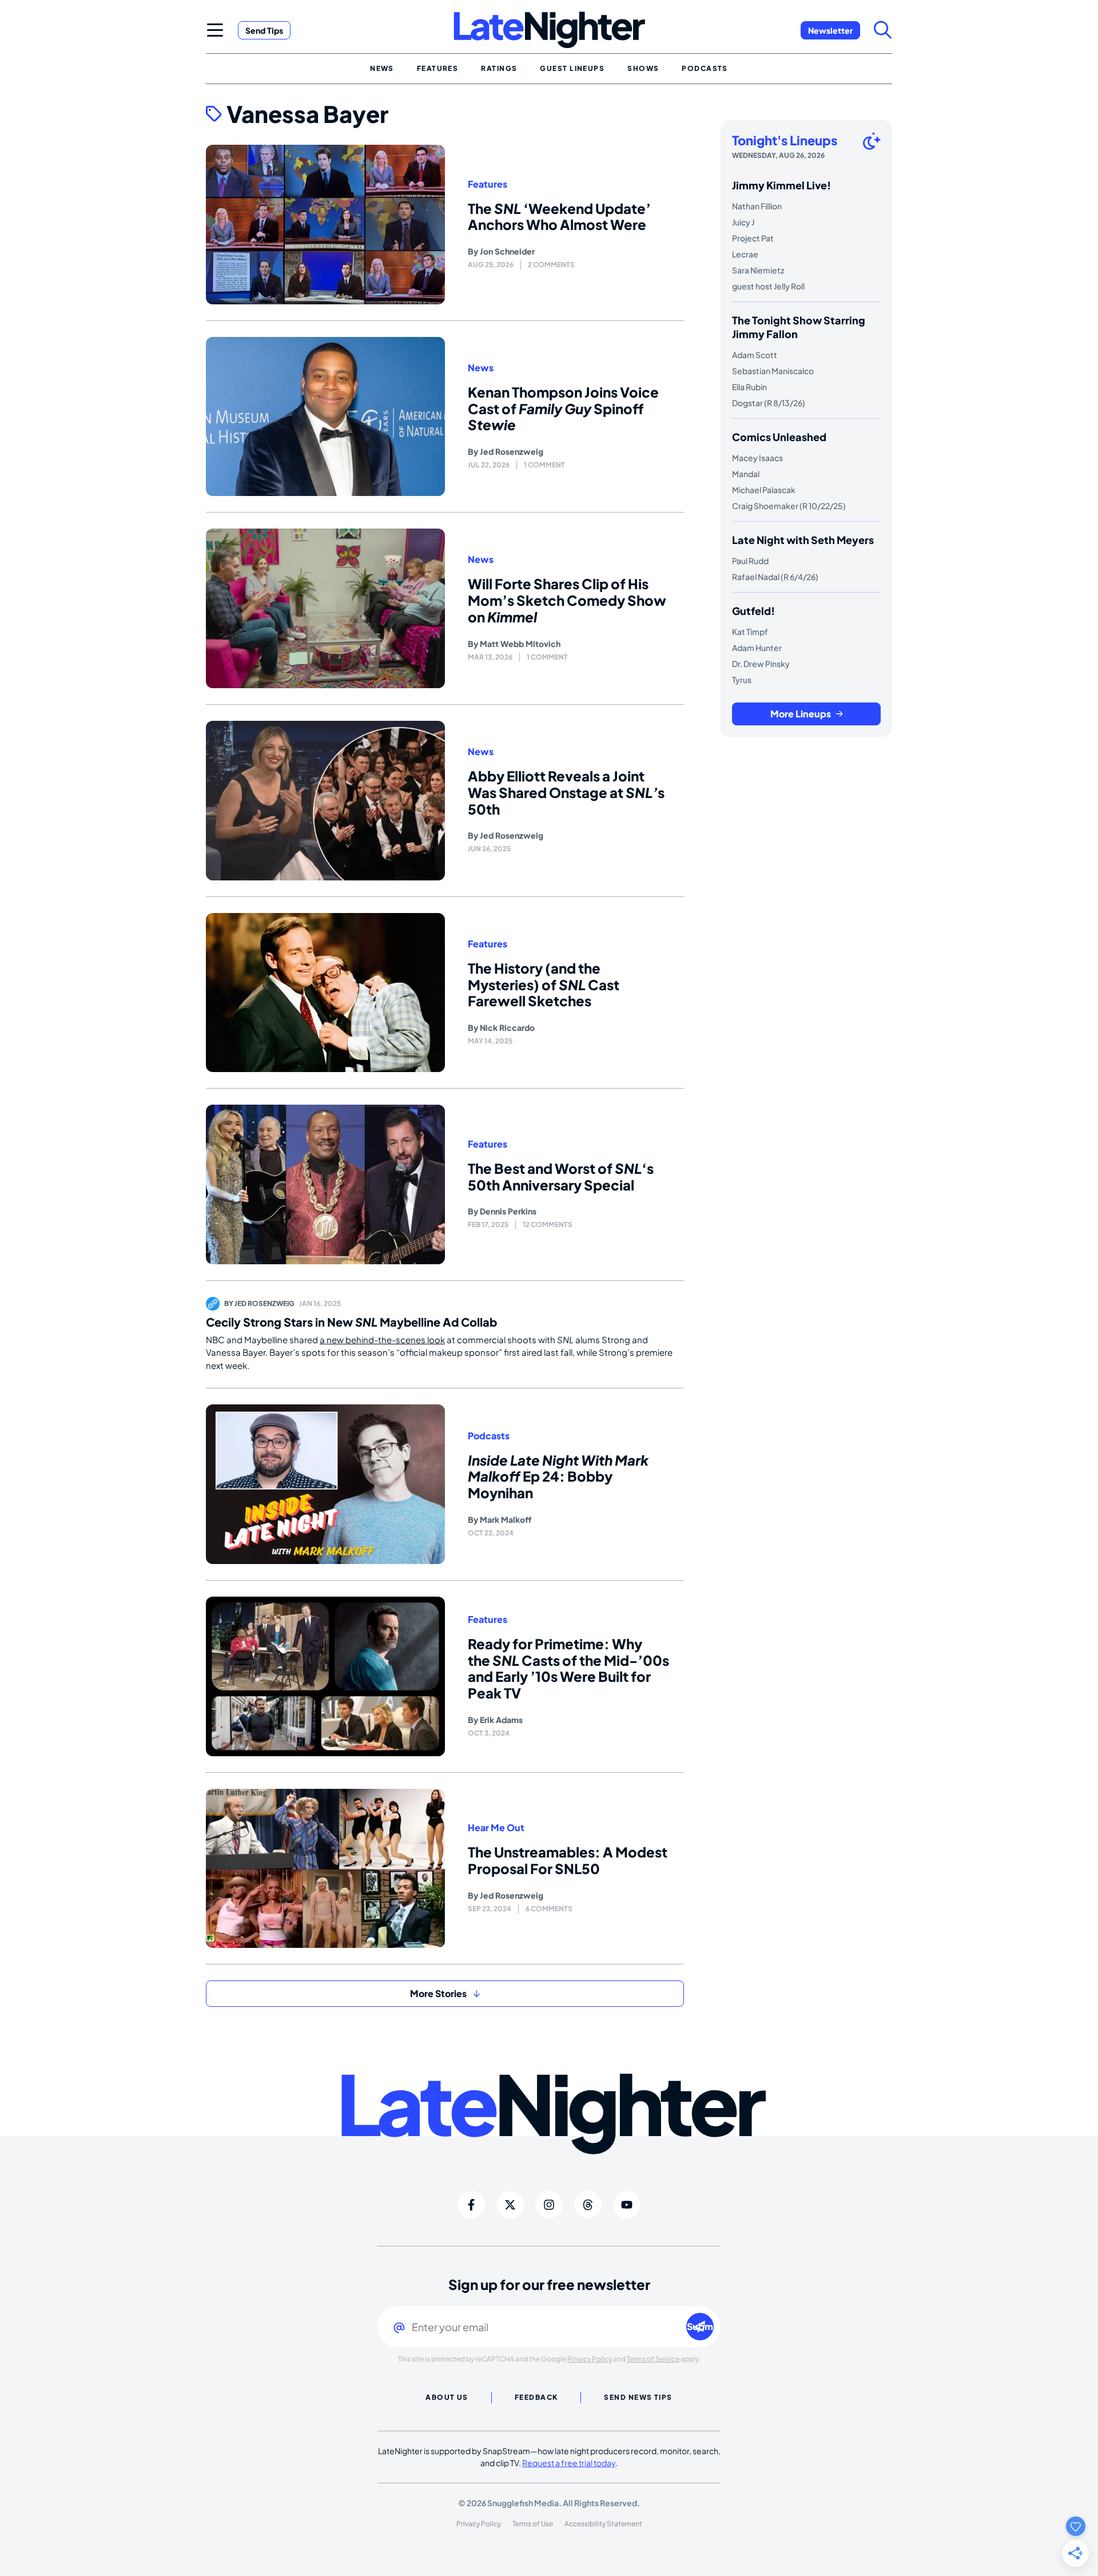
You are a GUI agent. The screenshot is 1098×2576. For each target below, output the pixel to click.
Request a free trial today (569, 2463)
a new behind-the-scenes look (382, 1339)
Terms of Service (653, 2359)
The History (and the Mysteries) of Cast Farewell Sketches (544, 985)
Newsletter (830, 30)
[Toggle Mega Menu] (215, 30)
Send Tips (264, 30)
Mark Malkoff (506, 1519)
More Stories (438, 1993)
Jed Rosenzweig (512, 451)
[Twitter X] (510, 2205)
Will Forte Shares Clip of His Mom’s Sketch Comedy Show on (567, 600)
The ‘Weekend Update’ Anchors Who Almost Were (559, 217)
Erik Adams (501, 1720)
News (481, 368)
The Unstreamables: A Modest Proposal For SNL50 (568, 1860)
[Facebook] (471, 2205)
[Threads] (588, 2205)
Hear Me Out (496, 1828)
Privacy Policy (590, 2359)
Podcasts (489, 1436)
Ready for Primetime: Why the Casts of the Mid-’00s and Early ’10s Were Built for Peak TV (568, 1668)
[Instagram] (549, 2205)
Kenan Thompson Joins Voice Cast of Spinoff (563, 408)
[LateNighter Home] (549, 30)
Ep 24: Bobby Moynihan (558, 1476)
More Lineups (801, 714)
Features (488, 184)
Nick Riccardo (507, 1027)
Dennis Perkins (508, 1211)
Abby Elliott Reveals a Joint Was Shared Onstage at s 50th (566, 792)
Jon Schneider (507, 251)
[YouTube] (627, 2205)
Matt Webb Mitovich (520, 644)
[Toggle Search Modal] (883, 30)
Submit (700, 2326)
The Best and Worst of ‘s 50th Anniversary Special (561, 1176)
